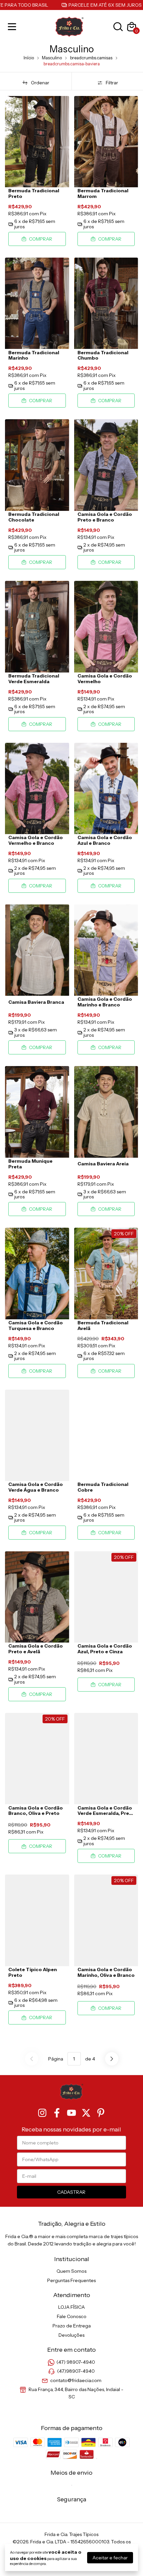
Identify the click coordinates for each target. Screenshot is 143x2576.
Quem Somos (71, 2271)
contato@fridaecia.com (76, 2380)
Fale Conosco (72, 2316)
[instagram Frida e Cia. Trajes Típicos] (42, 2113)
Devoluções (71, 2335)
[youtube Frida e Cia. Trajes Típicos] (71, 2113)
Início (29, 58)
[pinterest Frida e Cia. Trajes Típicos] (101, 2113)
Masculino (52, 58)
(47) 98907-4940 (76, 2362)
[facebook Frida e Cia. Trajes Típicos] (57, 2113)
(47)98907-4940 (76, 2371)
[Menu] (13, 27)
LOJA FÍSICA (71, 2307)
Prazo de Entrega (72, 2326)
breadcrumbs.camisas (91, 58)
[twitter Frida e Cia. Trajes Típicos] (86, 2113)
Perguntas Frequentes (71, 2280)
